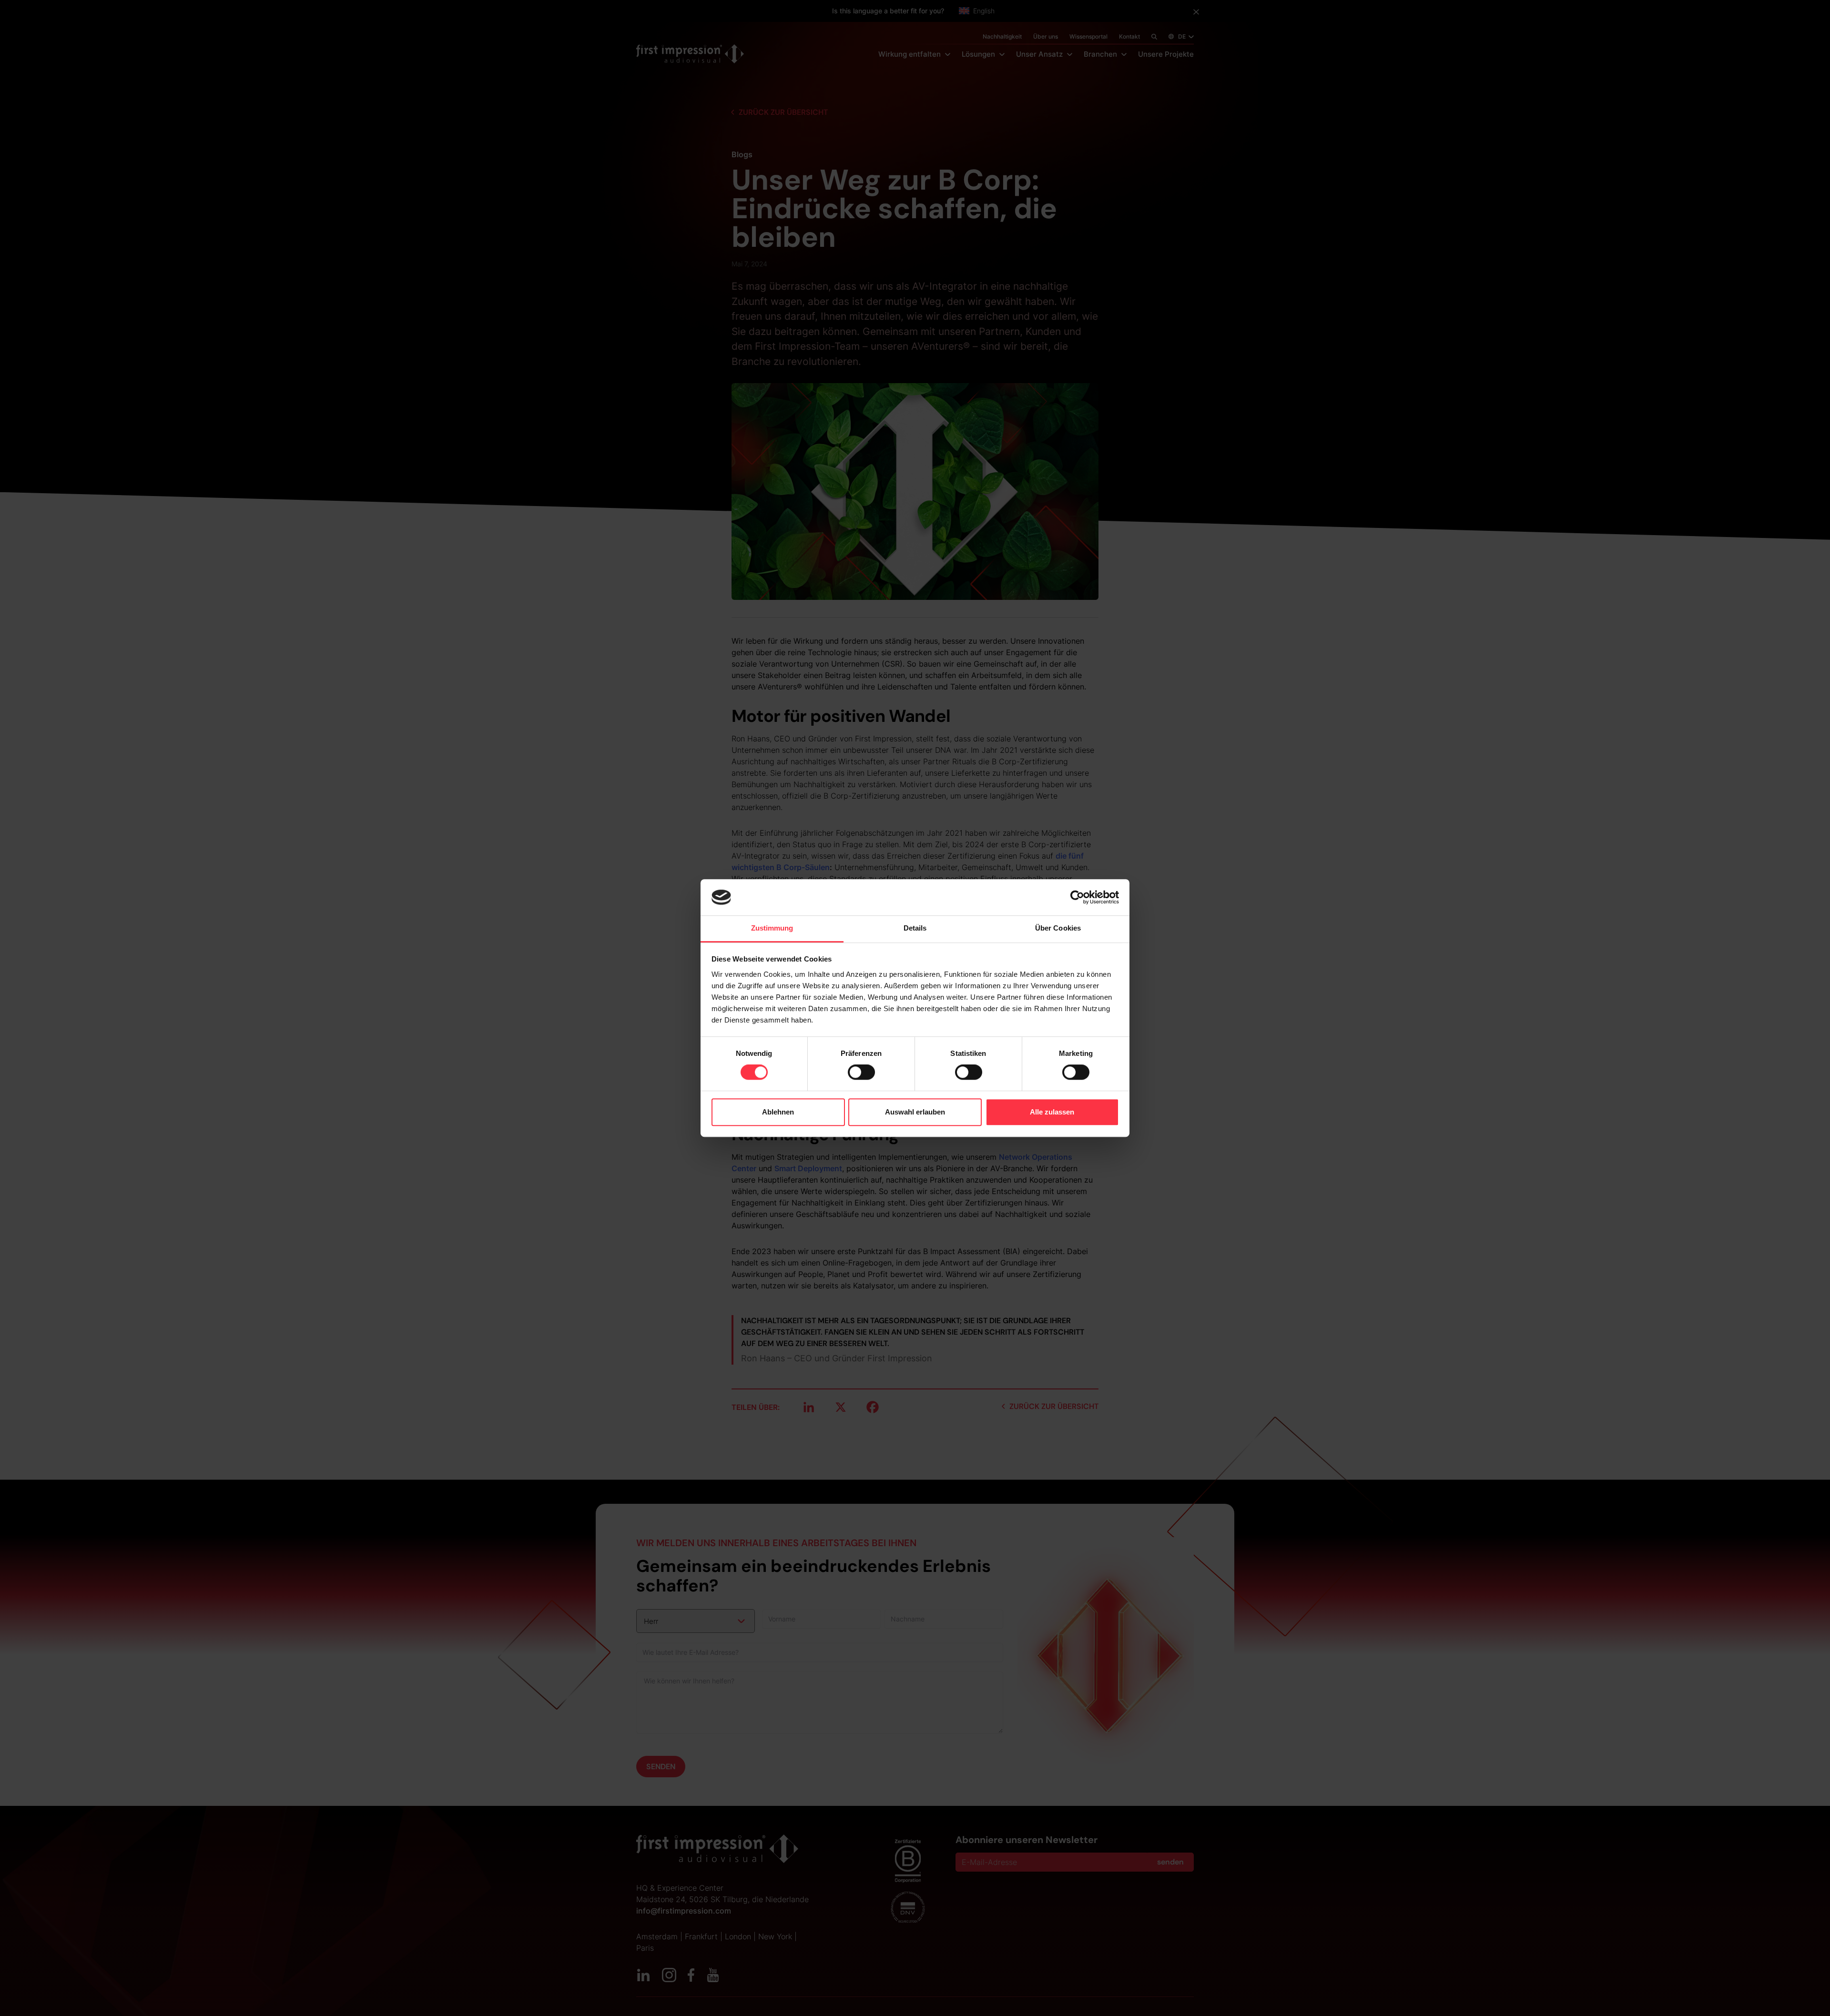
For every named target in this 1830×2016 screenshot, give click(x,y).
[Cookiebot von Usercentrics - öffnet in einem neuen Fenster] (1077, 897)
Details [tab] (915, 928)
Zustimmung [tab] (772, 928)
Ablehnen (778, 1112)
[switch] (861, 1072)
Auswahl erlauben (915, 1112)
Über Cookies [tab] (1058, 928)
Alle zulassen (1052, 1112)
